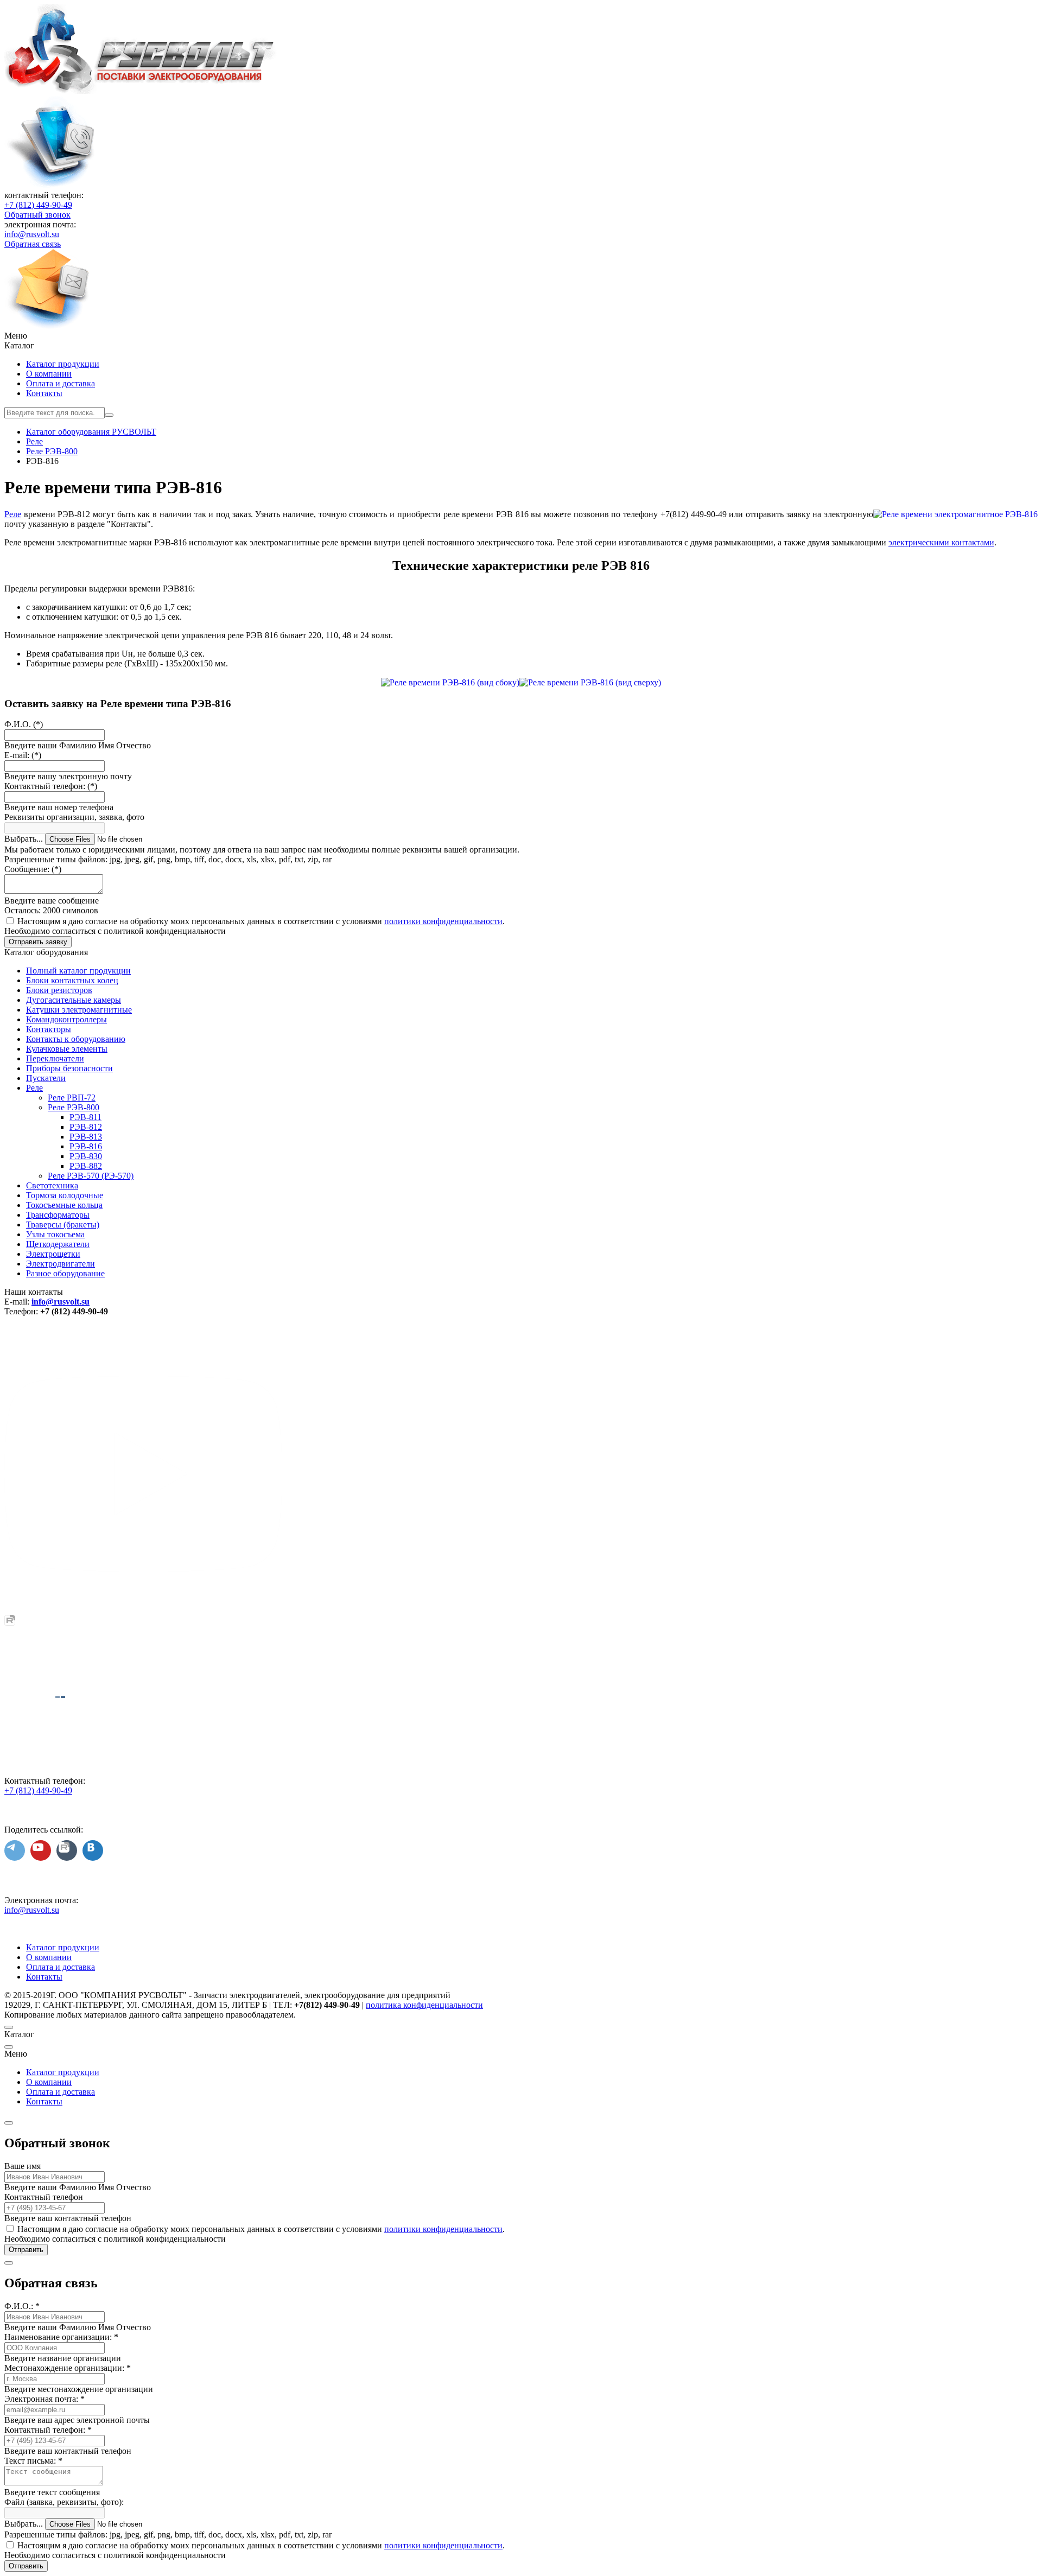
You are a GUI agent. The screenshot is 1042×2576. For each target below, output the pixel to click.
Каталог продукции (63, 364)
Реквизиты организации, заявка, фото (74, 817)
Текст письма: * (33, 2461)
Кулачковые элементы (67, 1049)
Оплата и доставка (61, 383)
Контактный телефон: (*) (51, 786)
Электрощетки (53, 1254)
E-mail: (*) (23, 755)
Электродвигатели (61, 1264)
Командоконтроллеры (66, 1019)
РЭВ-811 (85, 1117)
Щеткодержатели (58, 1244)
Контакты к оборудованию (76, 1039)
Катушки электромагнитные (79, 1010)
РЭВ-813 (86, 1137)
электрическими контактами (941, 542)
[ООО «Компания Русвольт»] (141, 91)
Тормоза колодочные (65, 1195)
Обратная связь (33, 244)
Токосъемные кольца (64, 1205)
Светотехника (52, 1185)
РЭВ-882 (86, 1166)
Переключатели (55, 1058)
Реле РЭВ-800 (74, 1107)
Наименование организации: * (61, 2337)
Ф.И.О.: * (22, 2306)
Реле (13, 514)
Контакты (44, 393)
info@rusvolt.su (32, 234)
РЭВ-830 (86, 1156)
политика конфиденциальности (424, 2005)
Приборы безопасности (69, 1068)
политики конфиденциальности (443, 921)
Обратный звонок (37, 215)
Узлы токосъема (55, 1234)
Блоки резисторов (59, 990)
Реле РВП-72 (72, 1098)
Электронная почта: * (45, 2399)
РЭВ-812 (86, 1127)
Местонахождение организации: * (68, 2368)
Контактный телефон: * (48, 2430)
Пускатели (46, 1078)
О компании (49, 374)
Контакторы (49, 1029)
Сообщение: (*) (33, 869)
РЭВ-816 (86, 1146)
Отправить (26, 2250)
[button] (521, 336)
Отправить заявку (38, 942)
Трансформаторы (58, 1215)
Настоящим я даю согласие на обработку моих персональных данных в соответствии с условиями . (261, 921)
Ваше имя (23, 2166)
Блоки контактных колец (72, 980)
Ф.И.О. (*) (24, 724)
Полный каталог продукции (78, 971)
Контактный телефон (44, 2197)
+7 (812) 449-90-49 (38, 205)
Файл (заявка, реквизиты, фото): (64, 2502)
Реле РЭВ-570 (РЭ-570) (91, 1176)
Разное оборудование (65, 1273)
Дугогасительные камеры (74, 1000)
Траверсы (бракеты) (63, 1225)
